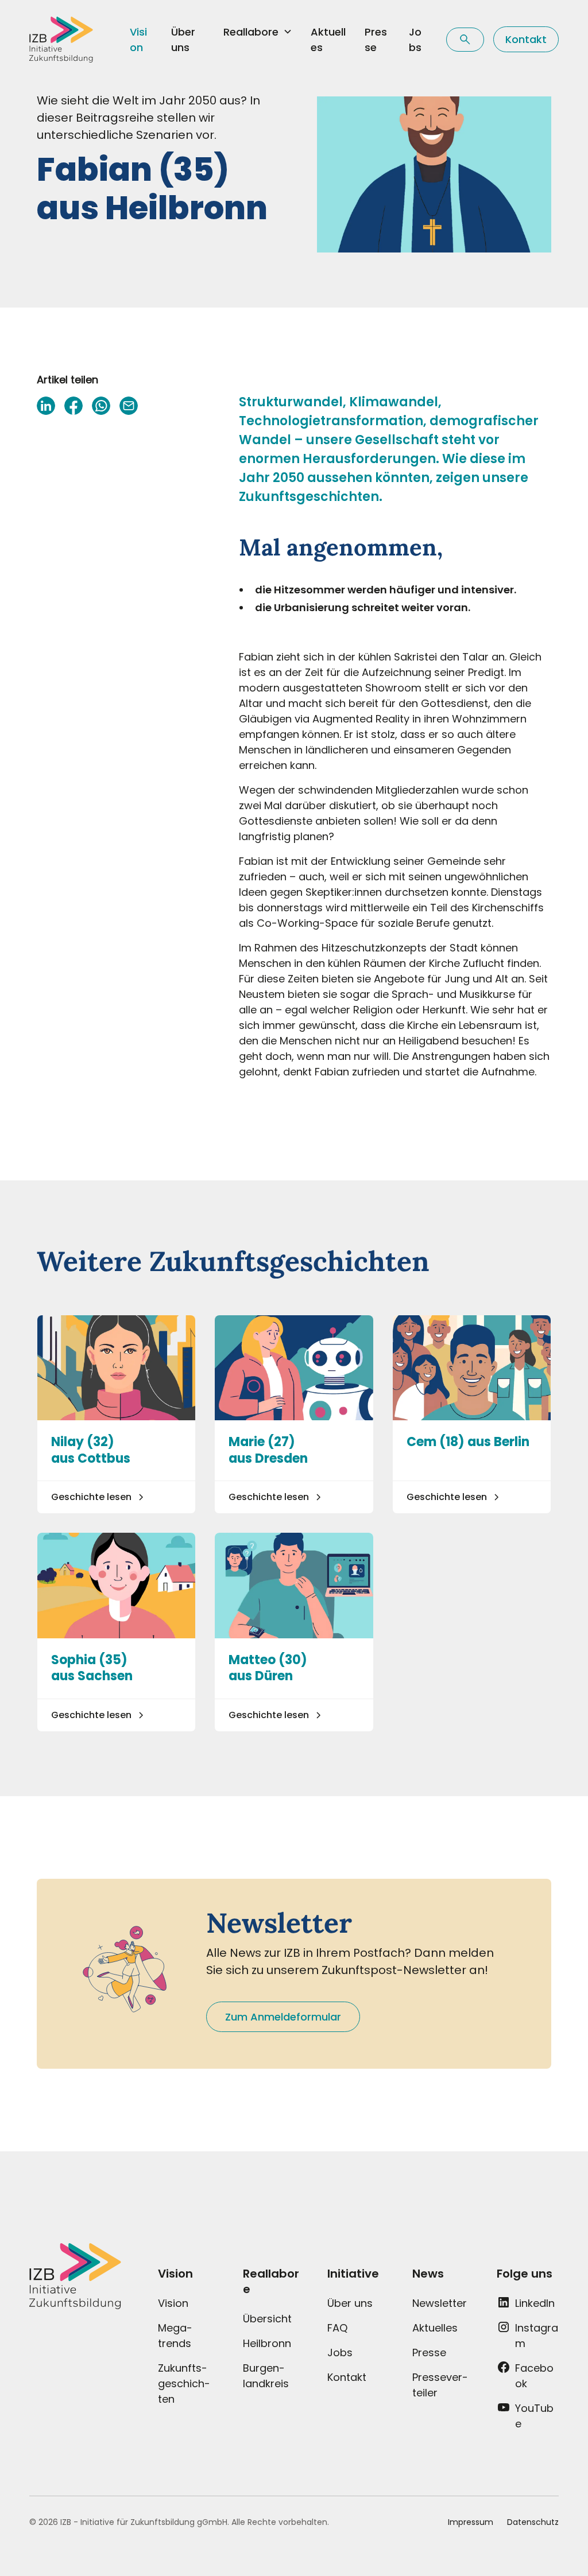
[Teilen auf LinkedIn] (46, 406)
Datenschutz (533, 2522)
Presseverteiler (440, 2385)
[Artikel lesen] (116, 1415)
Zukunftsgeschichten (184, 2383)
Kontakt (526, 39)
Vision (138, 40)
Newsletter (440, 2303)
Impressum (471, 2522)
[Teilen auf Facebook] (73, 406)
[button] (258, 32)
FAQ (337, 2328)
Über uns (183, 40)
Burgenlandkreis (266, 2376)
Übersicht (267, 2319)
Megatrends (175, 2336)
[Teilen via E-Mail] (129, 406)
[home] (61, 40)
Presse (376, 40)
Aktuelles (328, 40)
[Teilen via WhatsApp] (101, 406)
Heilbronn (267, 2343)
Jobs (415, 40)
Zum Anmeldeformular (283, 2017)
